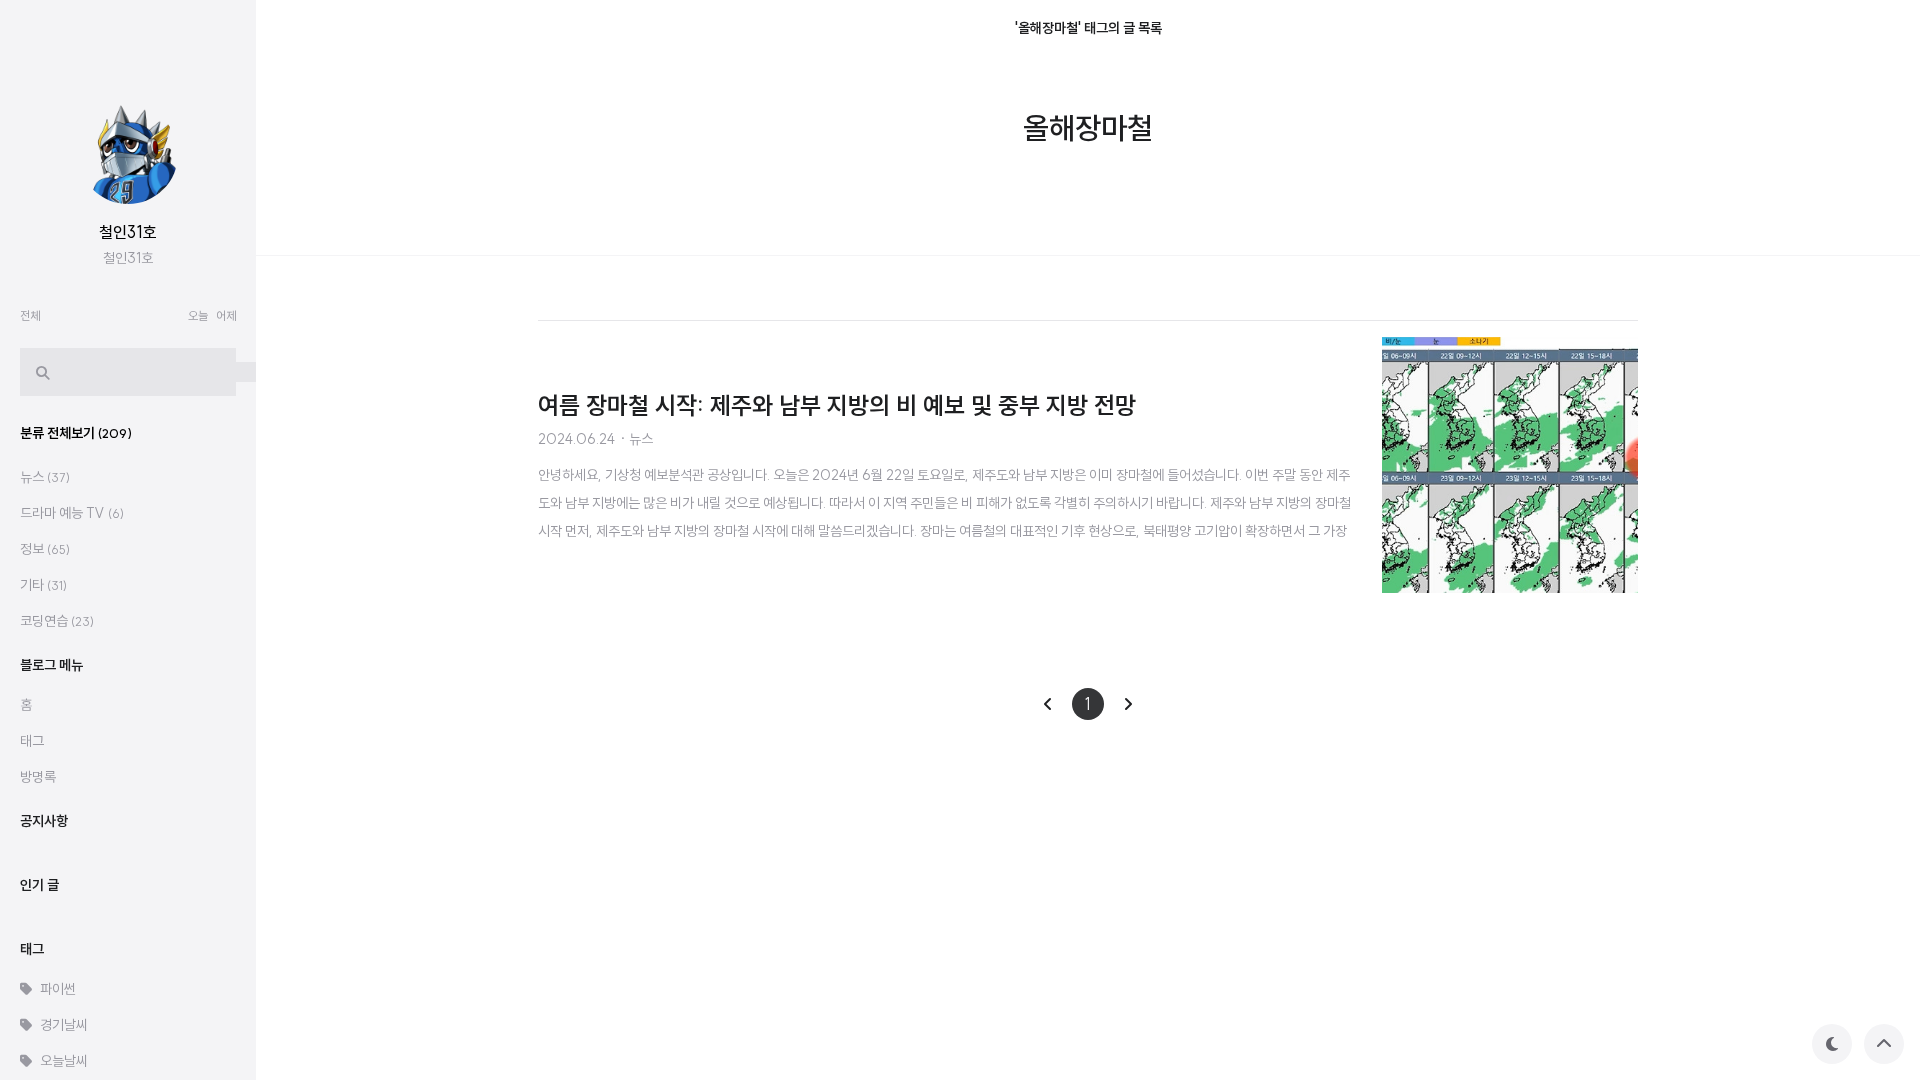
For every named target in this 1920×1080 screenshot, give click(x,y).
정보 (45, 549)
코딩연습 (57, 621)
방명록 (38, 777)
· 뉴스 (636, 439)
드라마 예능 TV (72, 513)
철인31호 (128, 232)
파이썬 (58, 989)
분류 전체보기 (76, 433)
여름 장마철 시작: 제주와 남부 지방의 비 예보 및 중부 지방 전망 (837, 405)
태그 (32, 741)
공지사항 (44, 821)
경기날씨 (64, 1025)
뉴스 (45, 477)
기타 (43, 585)
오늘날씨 (64, 1061)
